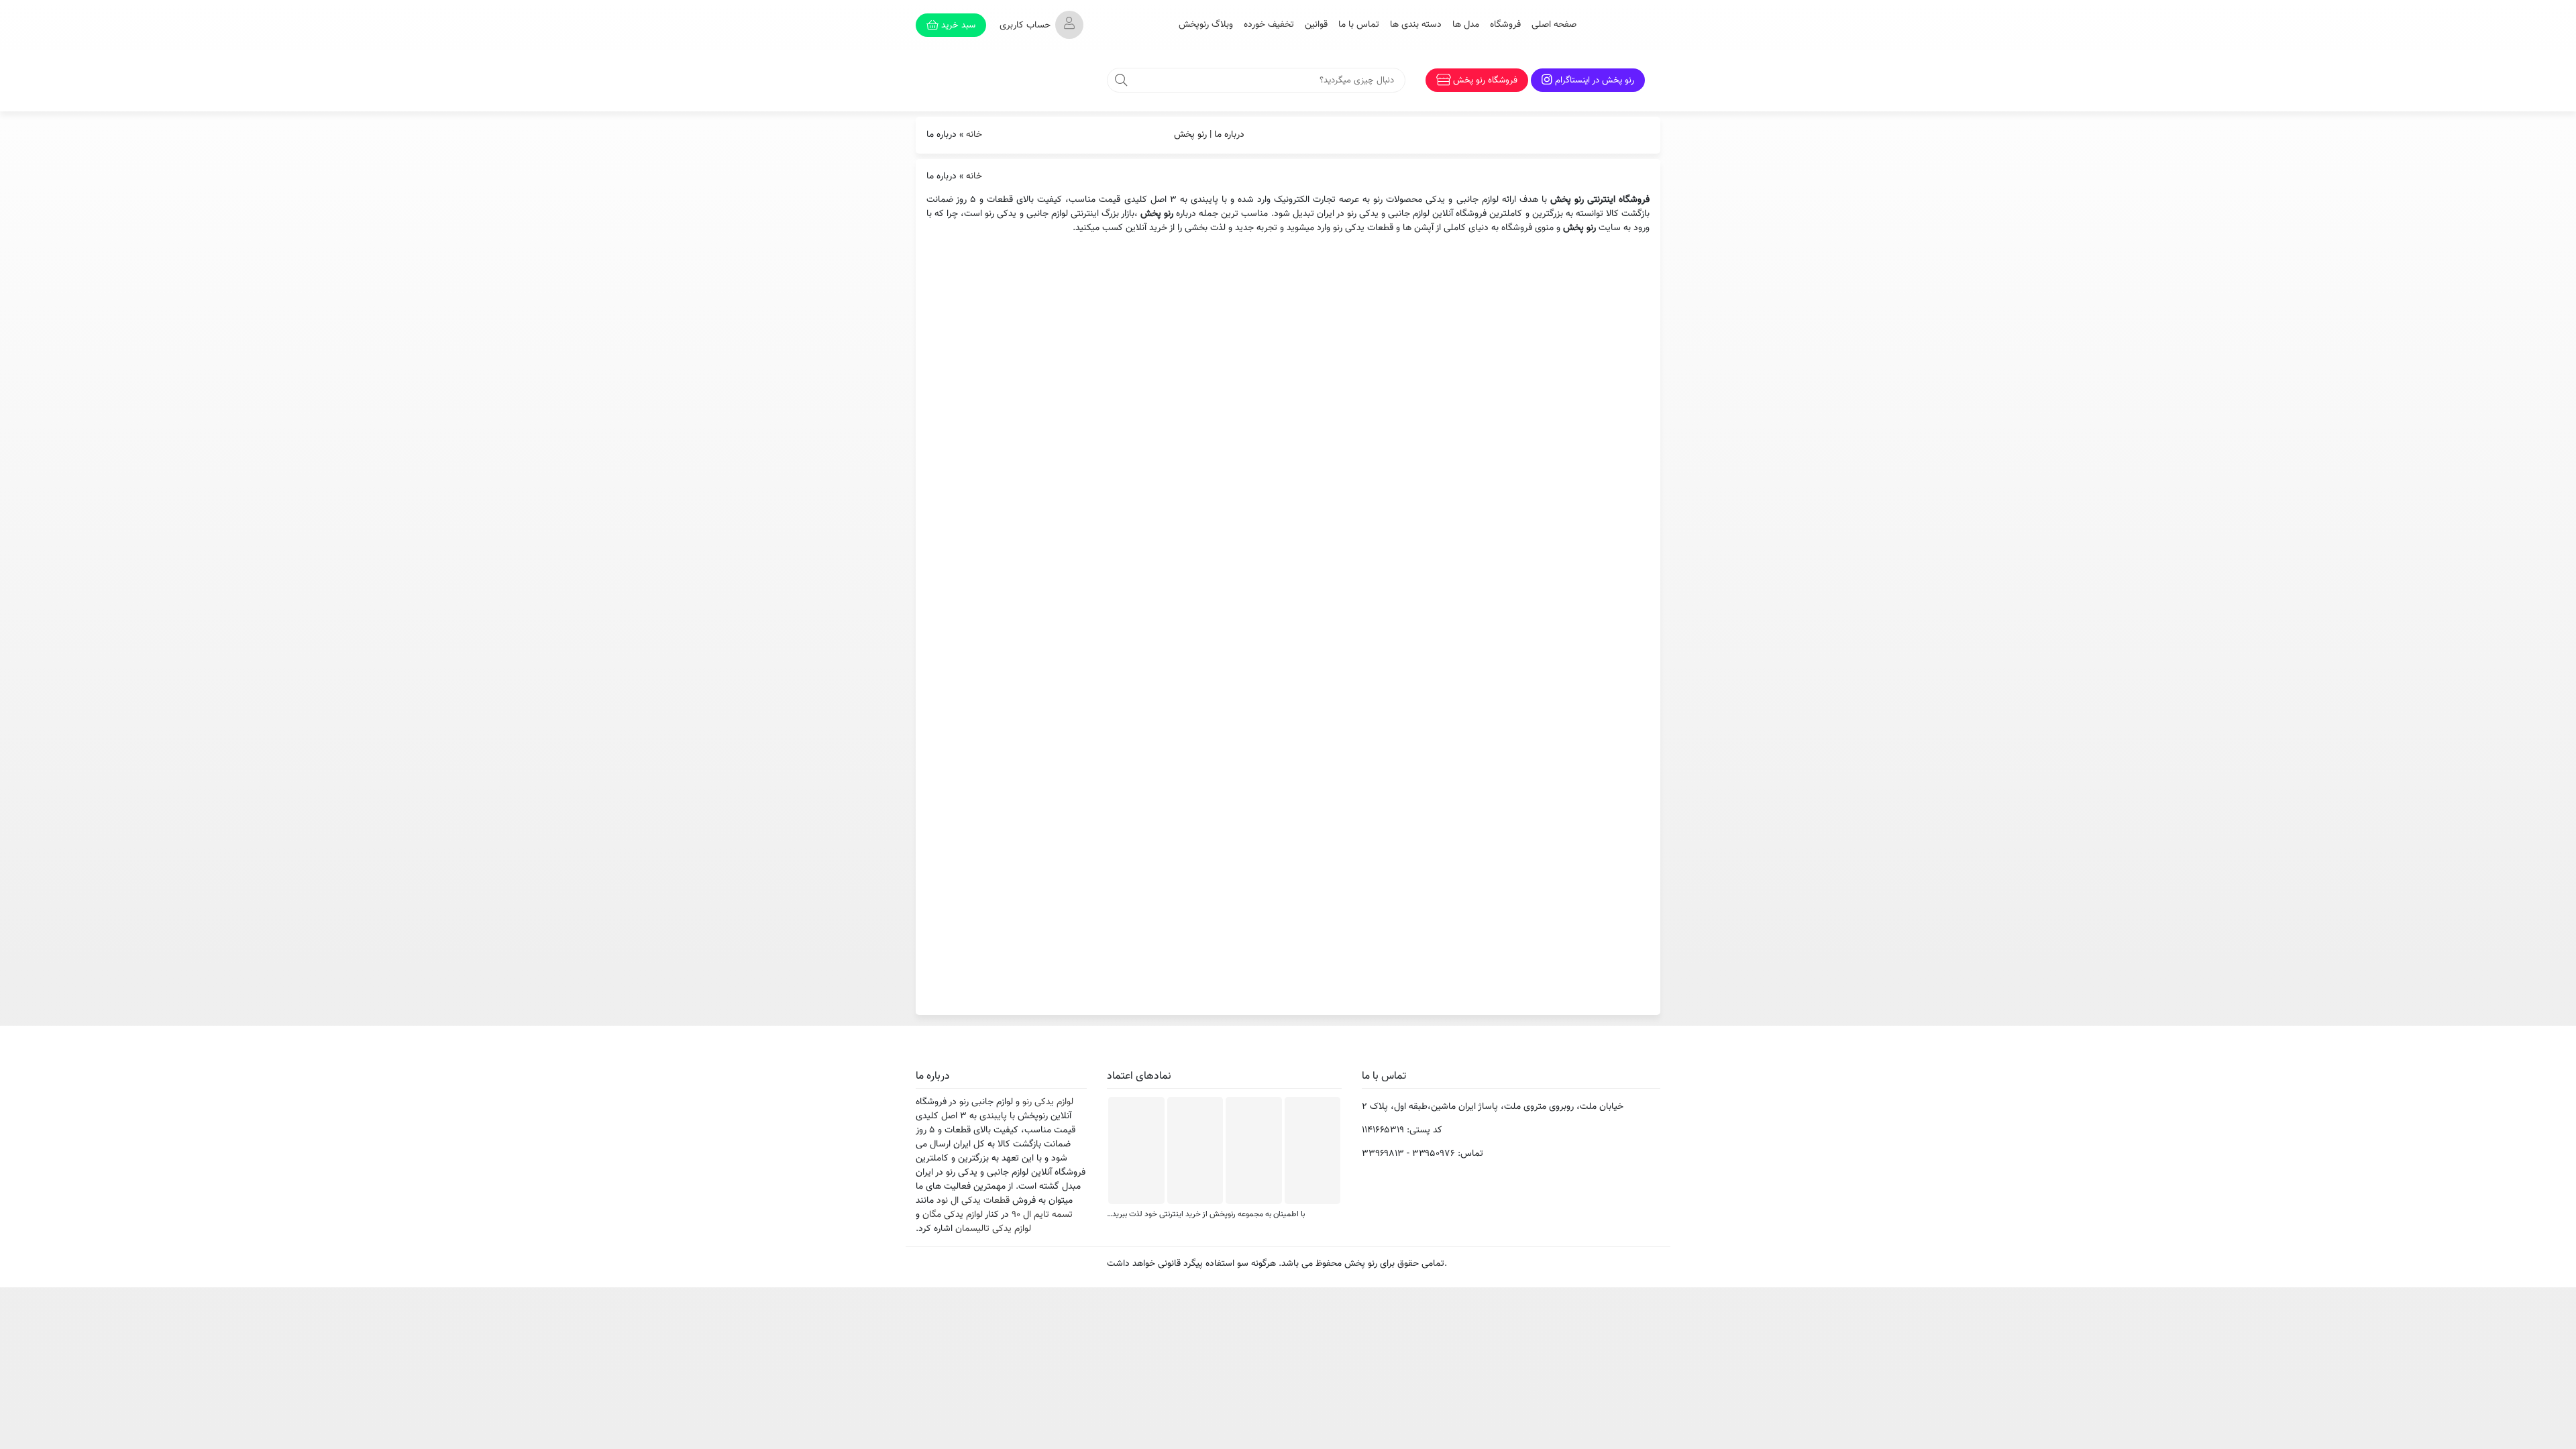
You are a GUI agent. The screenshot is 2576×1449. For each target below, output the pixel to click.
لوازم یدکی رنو (1048, 1102)
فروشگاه (1505, 25)
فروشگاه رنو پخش (1485, 80)
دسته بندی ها (1416, 25)
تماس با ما (1359, 25)
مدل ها (1466, 25)
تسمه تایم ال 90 (1042, 1215)
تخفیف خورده (1269, 25)
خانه (974, 135)
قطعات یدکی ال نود (973, 1201)
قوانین (1316, 25)
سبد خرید (957, 25)
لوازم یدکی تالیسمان (993, 1229)
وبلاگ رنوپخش (1206, 25)
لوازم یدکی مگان (953, 1215)
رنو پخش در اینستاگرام (1595, 80)
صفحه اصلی (1554, 25)
